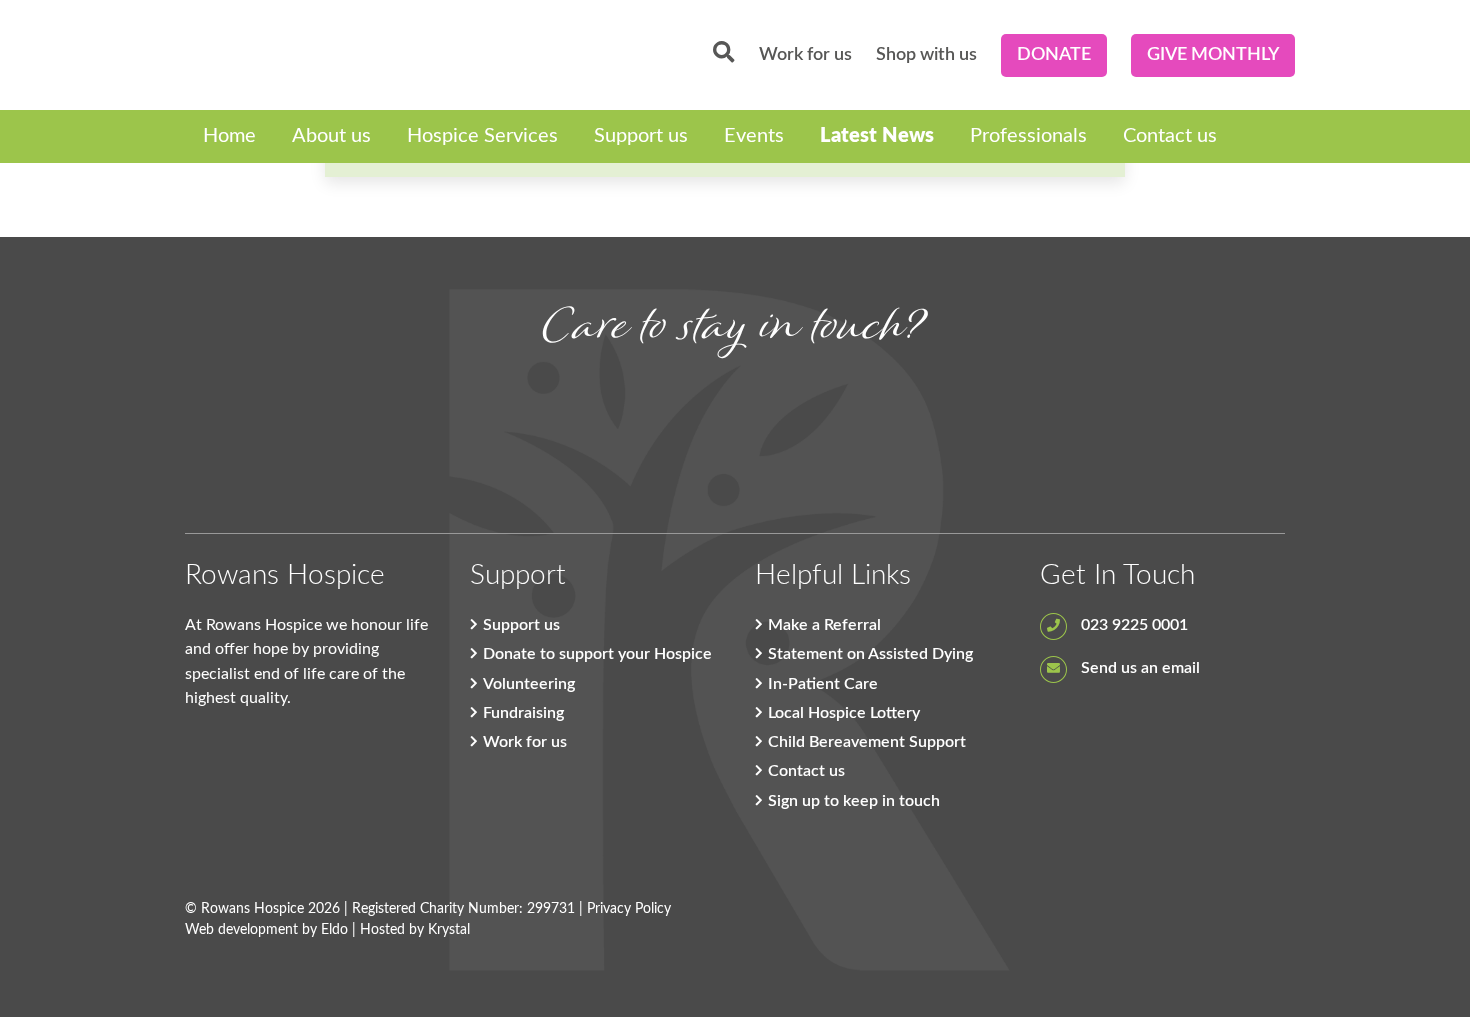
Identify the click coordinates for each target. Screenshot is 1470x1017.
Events (754, 136)
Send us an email (1138, 668)
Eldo (334, 930)
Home (229, 136)
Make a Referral (824, 625)
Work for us (805, 55)
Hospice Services (482, 136)
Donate (1054, 55)
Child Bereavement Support (867, 742)
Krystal (449, 930)
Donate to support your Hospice (597, 654)
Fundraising (523, 713)
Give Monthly (1213, 55)
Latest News (877, 136)
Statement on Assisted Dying (870, 654)
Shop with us (926, 55)
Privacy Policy (629, 909)
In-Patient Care (823, 684)
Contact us (1170, 136)
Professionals (1028, 136)
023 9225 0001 (1132, 625)
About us (331, 136)
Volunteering (529, 684)
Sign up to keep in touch (854, 801)
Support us (641, 136)
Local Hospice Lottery (844, 713)
